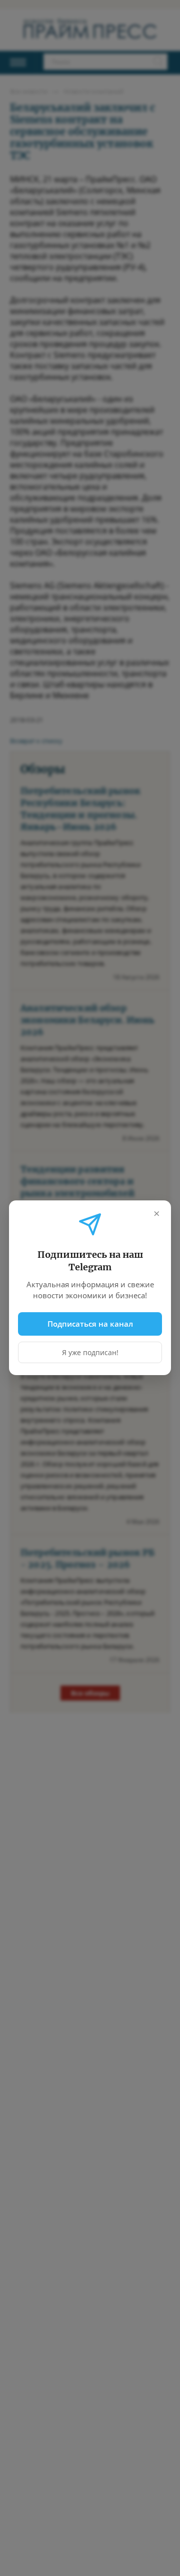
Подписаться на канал (90, 1324)
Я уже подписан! (90, 1353)
